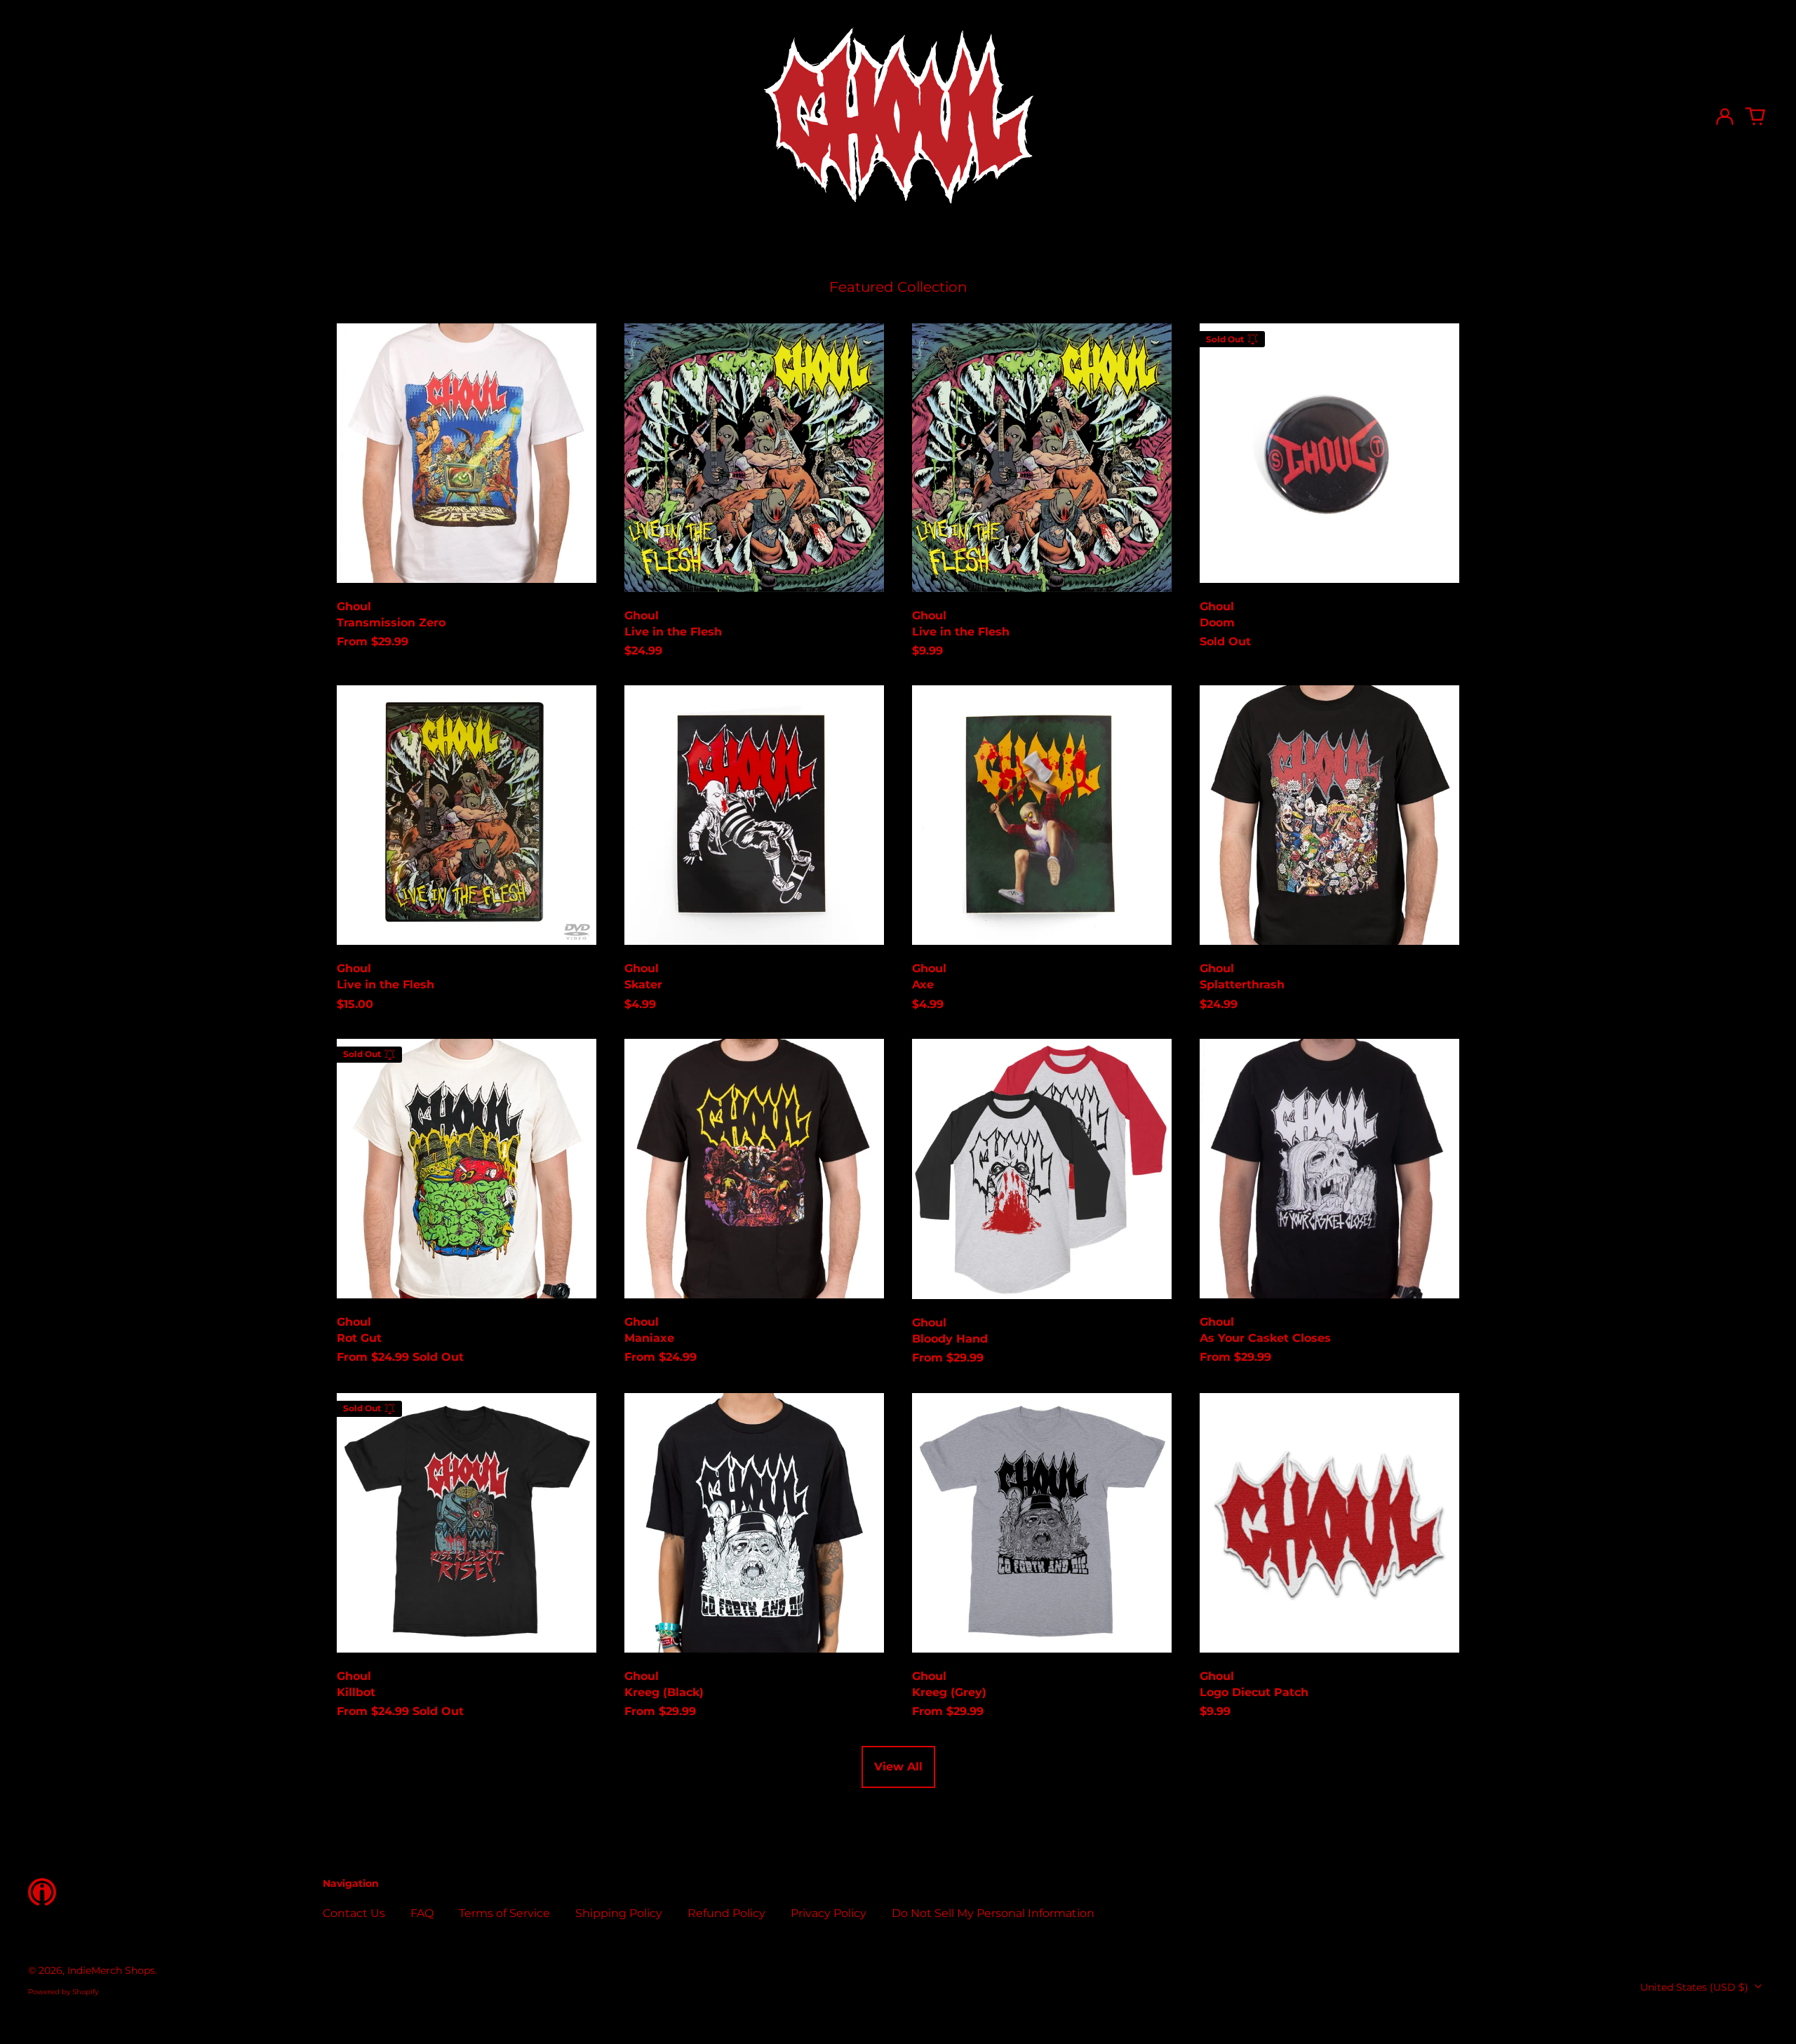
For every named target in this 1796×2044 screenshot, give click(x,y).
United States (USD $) (1696, 1987)
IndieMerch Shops (111, 1970)
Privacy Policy (829, 1913)
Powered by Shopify (63, 1992)
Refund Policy (726, 1913)
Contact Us (354, 1913)
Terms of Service (504, 1913)
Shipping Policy (619, 1913)
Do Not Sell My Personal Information (993, 1913)
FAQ (422, 1913)
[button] (1755, 116)
